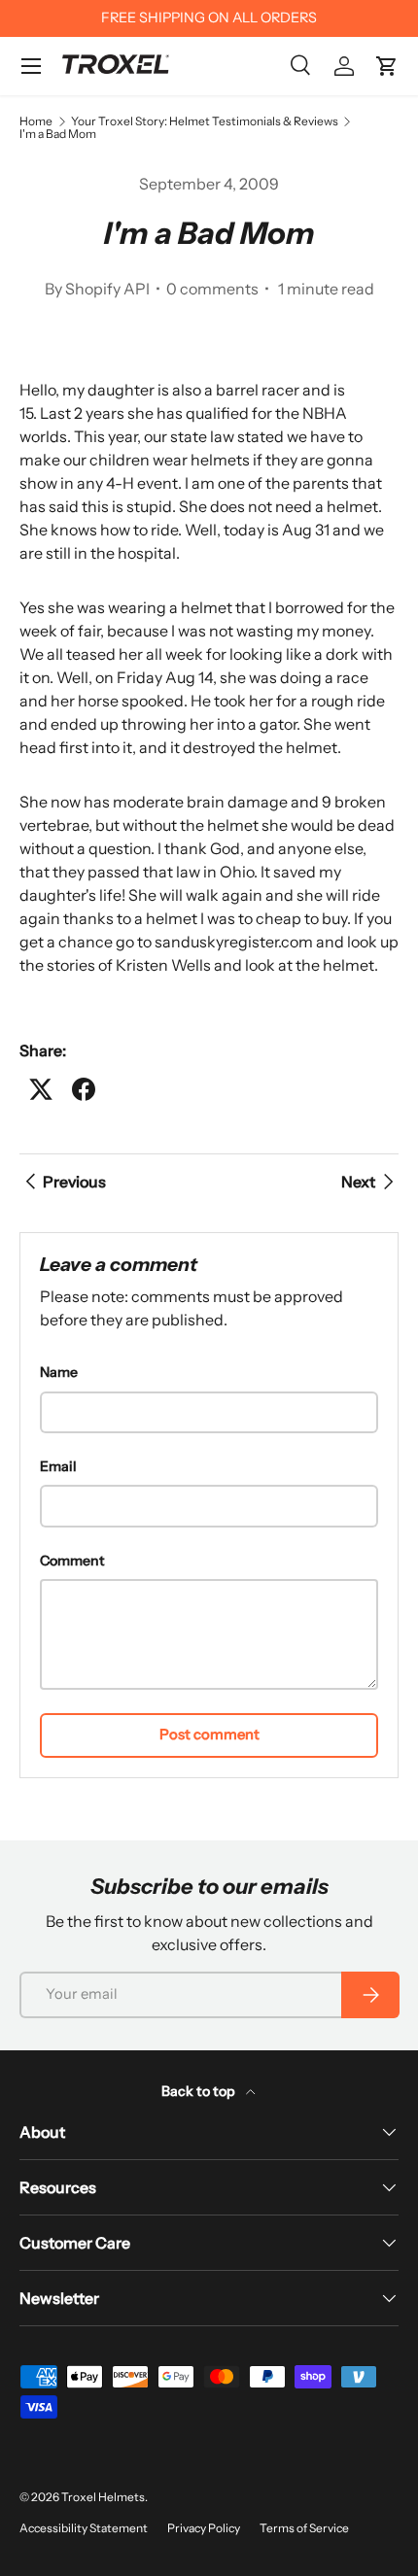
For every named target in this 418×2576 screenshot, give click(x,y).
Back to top (200, 2091)
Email (58, 1466)
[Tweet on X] (41, 1089)
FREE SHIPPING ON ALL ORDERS (209, 17)
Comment (72, 1561)
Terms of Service (304, 2528)
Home (36, 121)
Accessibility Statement (84, 2528)
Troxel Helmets (103, 2497)
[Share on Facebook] (84, 1089)
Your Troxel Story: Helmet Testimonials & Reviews (205, 121)
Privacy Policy (204, 2528)
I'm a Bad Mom (58, 134)
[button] (387, 66)
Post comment (209, 1735)
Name (59, 1372)
